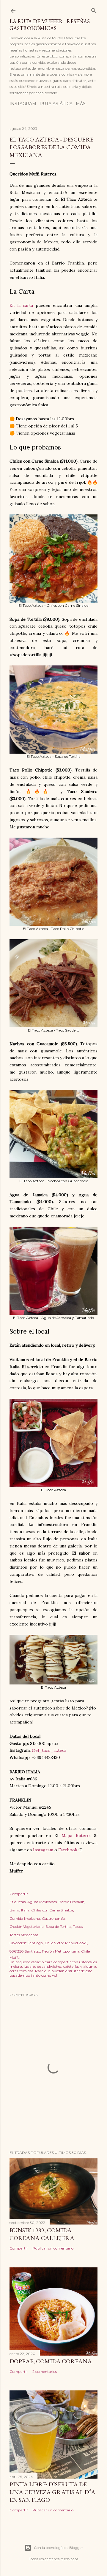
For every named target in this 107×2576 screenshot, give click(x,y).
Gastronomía (53, 1918)
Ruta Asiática (56, 104)
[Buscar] (94, 9)
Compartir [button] (19, 1894)
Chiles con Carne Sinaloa (52, 1910)
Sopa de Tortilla (58, 1926)
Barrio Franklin (71, 1902)
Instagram (23, 104)
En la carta (21, 305)
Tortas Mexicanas (24, 1935)
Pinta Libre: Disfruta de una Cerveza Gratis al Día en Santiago (52, 2492)
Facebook (68, 1850)
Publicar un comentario (53, 2248)
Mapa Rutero (76, 1835)
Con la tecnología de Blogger (58, 2548)
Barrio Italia (19, 1910)
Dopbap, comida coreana (51, 2361)
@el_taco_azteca (49, 1750)
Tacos (78, 1926)
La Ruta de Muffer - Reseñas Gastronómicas (50, 25)
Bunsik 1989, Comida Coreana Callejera (42, 2234)
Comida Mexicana (25, 1918)
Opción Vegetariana (27, 1926)
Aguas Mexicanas (42, 1902)
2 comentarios (45, 2372)
